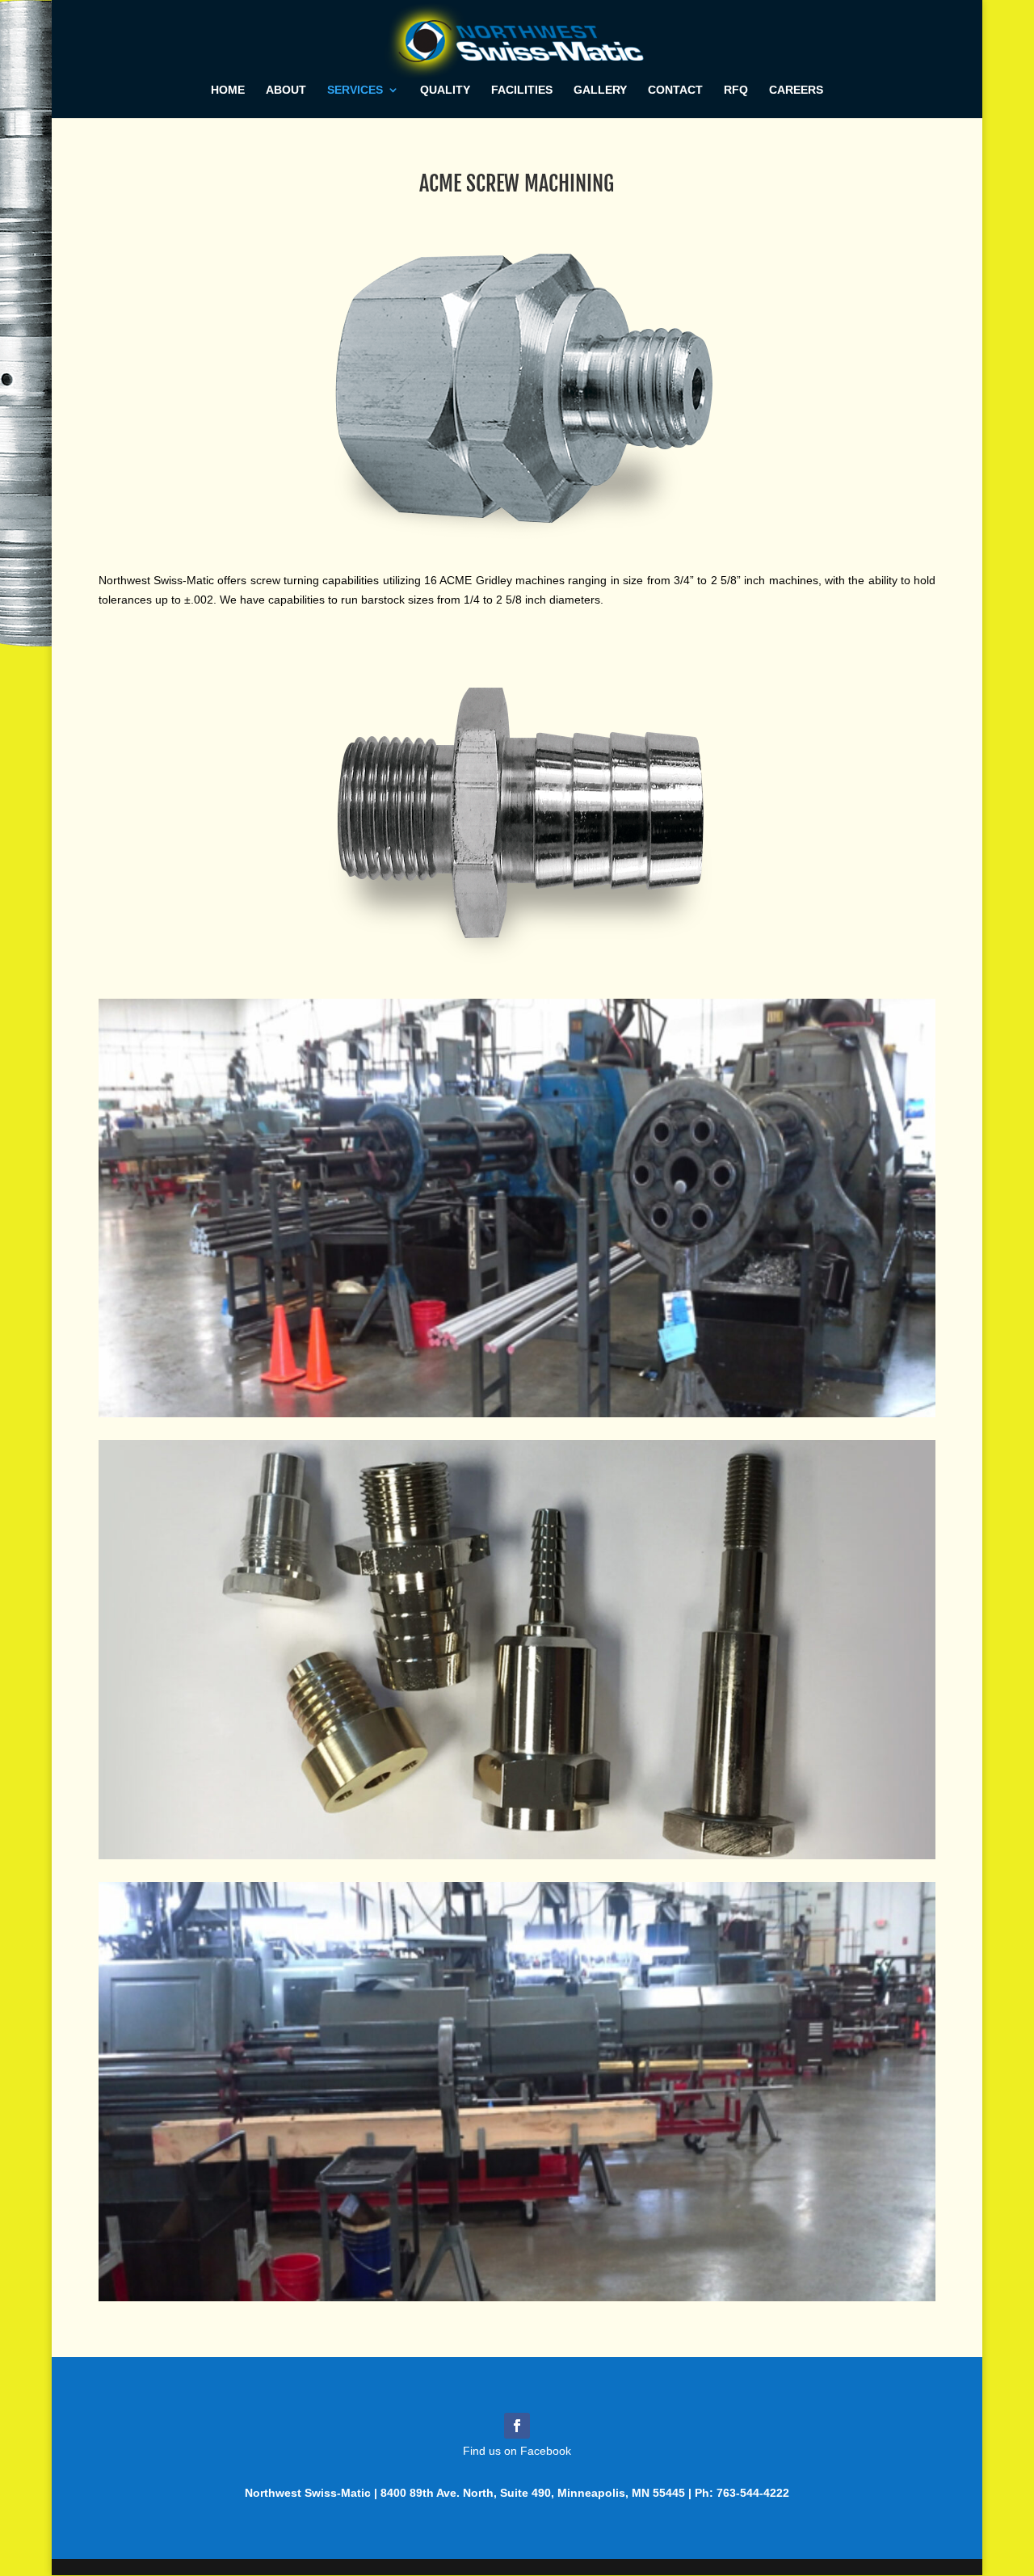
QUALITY (445, 90)
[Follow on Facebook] (517, 2426)
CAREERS (796, 90)
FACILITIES (522, 90)
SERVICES (355, 90)
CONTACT (675, 90)
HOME (228, 90)
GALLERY (600, 90)
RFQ (736, 90)
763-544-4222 (753, 2493)
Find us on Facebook (517, 2451)
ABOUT (286, 90)
